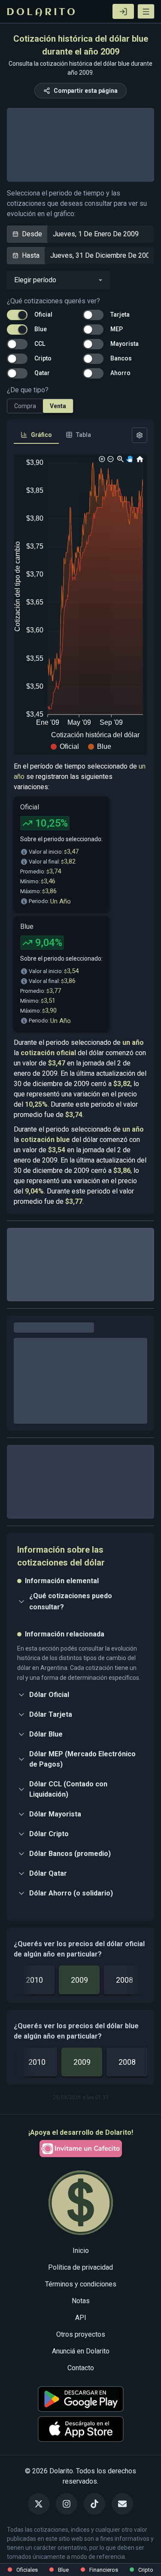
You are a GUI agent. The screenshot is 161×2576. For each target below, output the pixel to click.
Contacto (81, 2507)
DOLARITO (42, 12)
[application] (80, 604)
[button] (146, 11)
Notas (81, 2440)
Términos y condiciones (81, 2423)
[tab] (36, 435)
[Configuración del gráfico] (140, 435)
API (81, 2457)
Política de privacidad (80, 2407)
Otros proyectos (81, 2474)
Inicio (81, 2390)
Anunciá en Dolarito (81, 2490)
